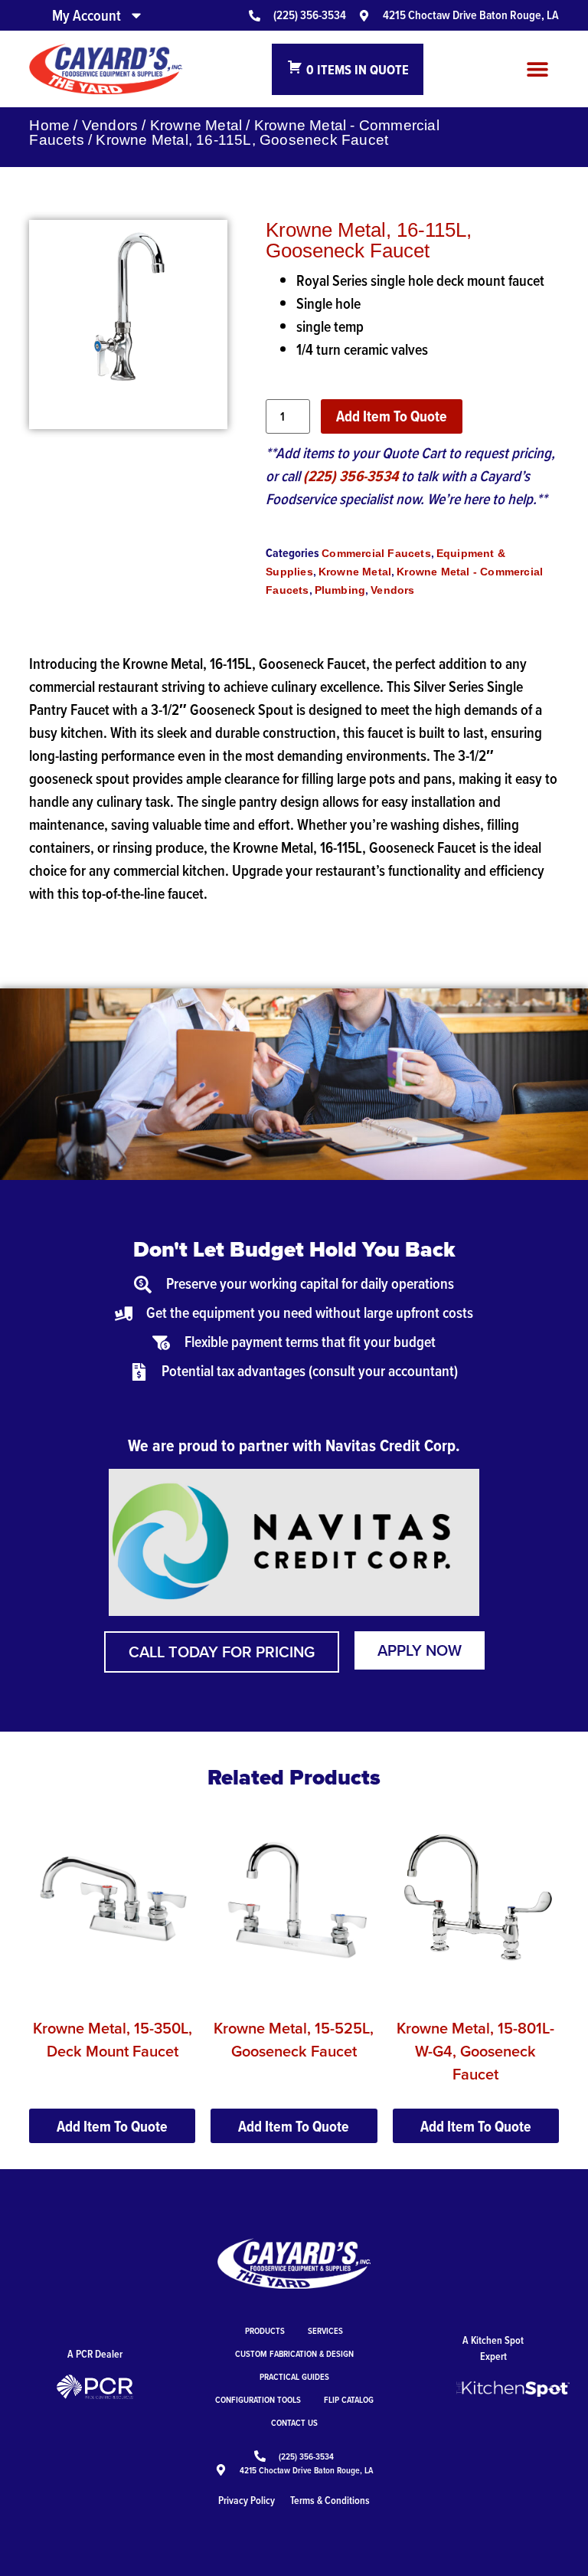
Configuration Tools (258, 2399)
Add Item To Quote (392, 416)
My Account (87, 15)
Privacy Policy (247, 2500)
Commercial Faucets (376, 553)
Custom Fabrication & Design (294, 2353)
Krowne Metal (196, 125)
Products (265, 2330)
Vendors (110, 125)
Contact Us (294, 2422)
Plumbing (340, 590)
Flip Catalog (349, 2399)
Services (325, 2330)
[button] (538, 69)
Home (49, 125)
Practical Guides (294, 2376)
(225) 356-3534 (351, 476)
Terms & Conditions (330, 2500)
